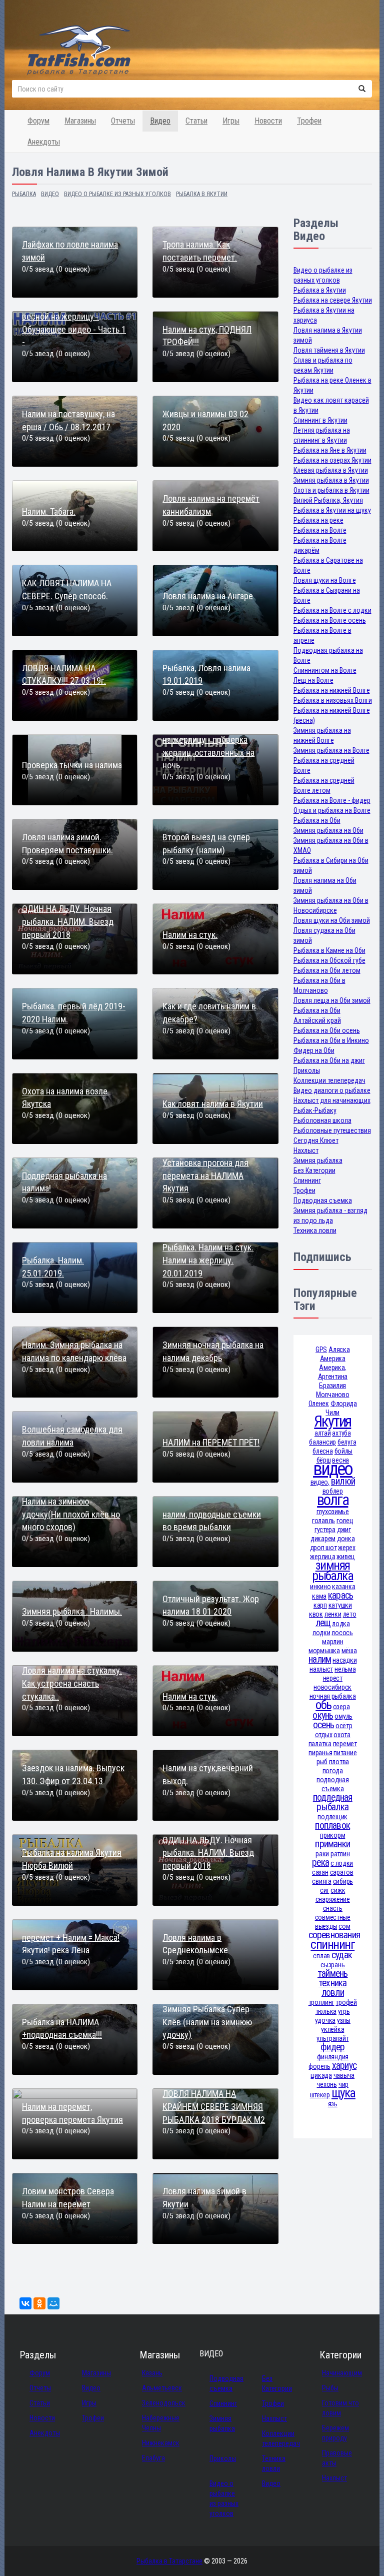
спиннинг (332, 1945)
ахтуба (341, 1433)
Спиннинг (307, 1180)
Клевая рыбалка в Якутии (331, 470)
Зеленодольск (164, 2403)
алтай (323, 1433)
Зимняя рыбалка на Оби (328, 830)
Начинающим (342, 2373)
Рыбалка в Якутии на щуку (332, 510)
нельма (345, 1669)
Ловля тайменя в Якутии (329, 350)
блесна (322, 1451)
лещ (323, 1623)
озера (341, 1707)
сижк (338, 1890)
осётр (344, 1726)
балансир (322, 1442)
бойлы (344, 1451)
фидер (332, 2047)
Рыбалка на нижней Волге (332, 690)
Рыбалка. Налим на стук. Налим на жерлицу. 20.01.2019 (208, 1260)
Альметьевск (162, 2388)
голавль (323, 1521)
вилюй (343, 1481)
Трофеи (309, 121)
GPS (321, 1350)
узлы (344, 2020)
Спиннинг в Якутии (320, 420)
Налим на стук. (190, 935)
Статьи (196, 121)
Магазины (80, 121)
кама (319, 1596)
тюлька (326, 2011)
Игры (231, 121)
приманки (332, 1844)
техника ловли (333, 1988)
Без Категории (314, 1170)
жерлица (322, 1557)
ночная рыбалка (333, 1696)
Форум (38, 121)
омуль (343, 1716)
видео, (320, 1482)
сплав (321, 1956)
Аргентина (333, 1377)
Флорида (344, 1404)
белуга (347, 1442)
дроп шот (323, 1548)
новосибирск (332, 1687)
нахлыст (321, 1669)
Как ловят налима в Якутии (213, 1104)
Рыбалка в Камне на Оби (329, 950)
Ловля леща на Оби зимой (332, 1000)
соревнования (334, 1935)
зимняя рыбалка (332, 1571)
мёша (349, 1651)
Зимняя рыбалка (318, 1160)
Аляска (339, 1350)
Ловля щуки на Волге (325, 580)
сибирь (343, 1881)
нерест (333, 1678)
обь (323, 1705)
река (320, 1862)
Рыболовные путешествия (332, 1130)
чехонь (327, 2084)
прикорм (332, 1835)
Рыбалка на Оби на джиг (329, 1060)
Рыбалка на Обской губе (329, 960)
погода (333, 1771)
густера (325, 1530)
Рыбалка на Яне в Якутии (330, 450)
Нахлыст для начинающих (332, 1100)
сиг (324, 1890)
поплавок (332, 1825)
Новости (268, 121)
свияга (321, 1881)
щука (343, 2093)
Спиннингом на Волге (325, 670)
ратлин (340, 1854)
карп (320, 1605)
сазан (320, 1872)
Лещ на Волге (313, 680)
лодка (341, 1624)
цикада (321, 2075)
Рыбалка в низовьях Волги (333, 700)
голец (345, 1521)
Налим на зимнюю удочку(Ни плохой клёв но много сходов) (71, 1514)
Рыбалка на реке (318, 520)
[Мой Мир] (53, 2303)
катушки (340, 1605)
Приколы (307, 1070)
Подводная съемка (323, 1200)
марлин (332, 1642)
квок (316, 1614)
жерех (347, 1548)
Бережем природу (335, 2433)
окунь (323, 1715)
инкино (320, 1587)
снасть (333, 1908)
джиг (344, 1530)
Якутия (332, 1421)
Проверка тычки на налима (72, 765)
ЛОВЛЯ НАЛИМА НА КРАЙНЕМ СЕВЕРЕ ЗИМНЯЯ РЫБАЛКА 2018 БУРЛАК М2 (214, 2106)
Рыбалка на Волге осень (330, 620)
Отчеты (123, 121)
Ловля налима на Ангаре (208, 596)
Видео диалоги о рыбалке (332, 1090)
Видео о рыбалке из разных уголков (224, 2498)
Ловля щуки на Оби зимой (332, 920)
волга (332, 1500)
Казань (152, 2373)
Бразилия (332, 1386)
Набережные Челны (161, 2423)
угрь (344, 2011)
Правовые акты (337, 2458)
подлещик (332, 1817)
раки (322, 1854)
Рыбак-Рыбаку (315, 1110)
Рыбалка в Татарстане (169, 2561)
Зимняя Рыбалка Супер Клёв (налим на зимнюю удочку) (207, 2022)
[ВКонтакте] (25, 2303)
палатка (320, 1744)
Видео (160, 121)
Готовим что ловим (340, 2408)
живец (346, 1557)
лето (350, 1614)
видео (332, 1469)
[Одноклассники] (39, 2303)
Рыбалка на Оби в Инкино (331, 1040)
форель (319, 2066)
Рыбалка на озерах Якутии (332, 460)
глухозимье (333, 1512)
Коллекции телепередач (329, 1080)
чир (343, 2084)
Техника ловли (315, 1230)
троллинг (321, 2002)
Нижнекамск (161, 2443)
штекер (320, 2095)
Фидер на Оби (314, 1050)
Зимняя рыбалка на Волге (331, 750)
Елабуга (153, 2458)
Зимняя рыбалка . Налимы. (72, 1611)
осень (323, 1725)
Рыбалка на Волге (320, 530)
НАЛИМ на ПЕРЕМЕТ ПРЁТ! (211, 1442)
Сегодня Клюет (316, 1140)
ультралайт (332, 2038)
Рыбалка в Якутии (320, 290)
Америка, (332, 1368)
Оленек (319, 1404)
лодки (321, 1633)
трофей (346, 2002)
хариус (344, 2066)
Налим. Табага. (49, 511)
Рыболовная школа (322, 1120)
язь (333, 2104)
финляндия (333, 2057)
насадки (344, 1660)
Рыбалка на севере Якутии (333, 300)
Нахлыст (306, 1150)
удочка (325, 2020)
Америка (333, 1359)
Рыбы (330, 2388)
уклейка (332, 2029)
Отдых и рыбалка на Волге (332, 810)
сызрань (332, 1965)
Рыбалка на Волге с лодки (332, 610)
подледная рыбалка (333, 1802)
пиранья (320, 1753)
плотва (339, 1762)
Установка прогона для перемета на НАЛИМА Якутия (205, 1175)
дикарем (323, 1539)
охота (342, 1735)
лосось (342, 1633)
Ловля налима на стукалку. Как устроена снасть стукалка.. (72, 1683)
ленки (333, 1614)
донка (346, 1539)
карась (340, 1595)
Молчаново (332, 1395)
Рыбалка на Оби (317, 820)
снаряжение (333, 1899)
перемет (345, 1744)
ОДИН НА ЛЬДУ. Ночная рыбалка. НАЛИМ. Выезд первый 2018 (68, 921)
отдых (324, 1735)
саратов (342, 1872)
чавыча (344, 2075)
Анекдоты (44, 142)
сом (344, 1926)
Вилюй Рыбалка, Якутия (328, 500)
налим (320, 1659)
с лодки (342, 1863)
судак (342, 1955)
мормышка (324, 1651)
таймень (333, 1974)
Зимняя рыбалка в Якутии (331, 480)
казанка (343, 1587)
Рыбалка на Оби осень (327, 1030)
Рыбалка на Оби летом (327, 970)
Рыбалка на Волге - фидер (332, 800)
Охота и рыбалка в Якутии (331, 490)
